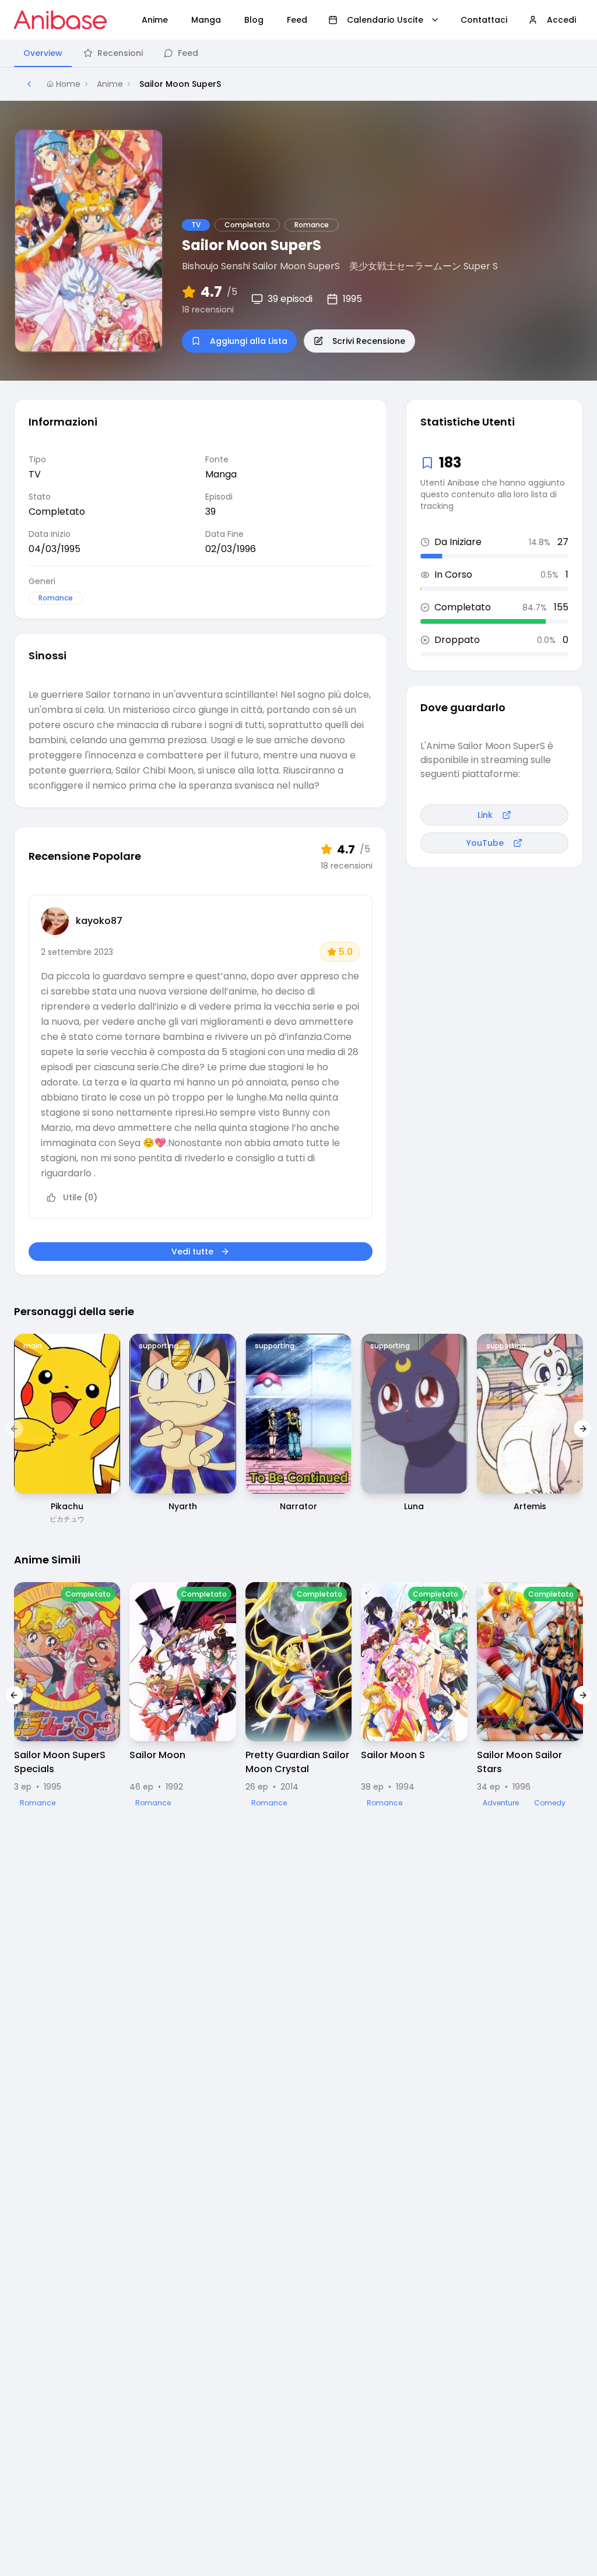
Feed (188, 53)
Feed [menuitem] (297, 20)
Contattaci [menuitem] (484, 20)
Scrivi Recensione (369, 341)
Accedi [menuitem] (561, 20)
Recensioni (120, 53)
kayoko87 (99, 921)
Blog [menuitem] (254, 20)
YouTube (485, 843)
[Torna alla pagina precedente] (29, 84)
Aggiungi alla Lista (249, 341)
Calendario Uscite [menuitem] (385, 20)
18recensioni (208, 310)
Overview (43, 53)
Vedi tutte (192, 1252)
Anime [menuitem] (155, 20)
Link (485, 815)
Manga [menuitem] (206, 20)
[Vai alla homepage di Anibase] (60, 20)
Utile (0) (80, 1197)
